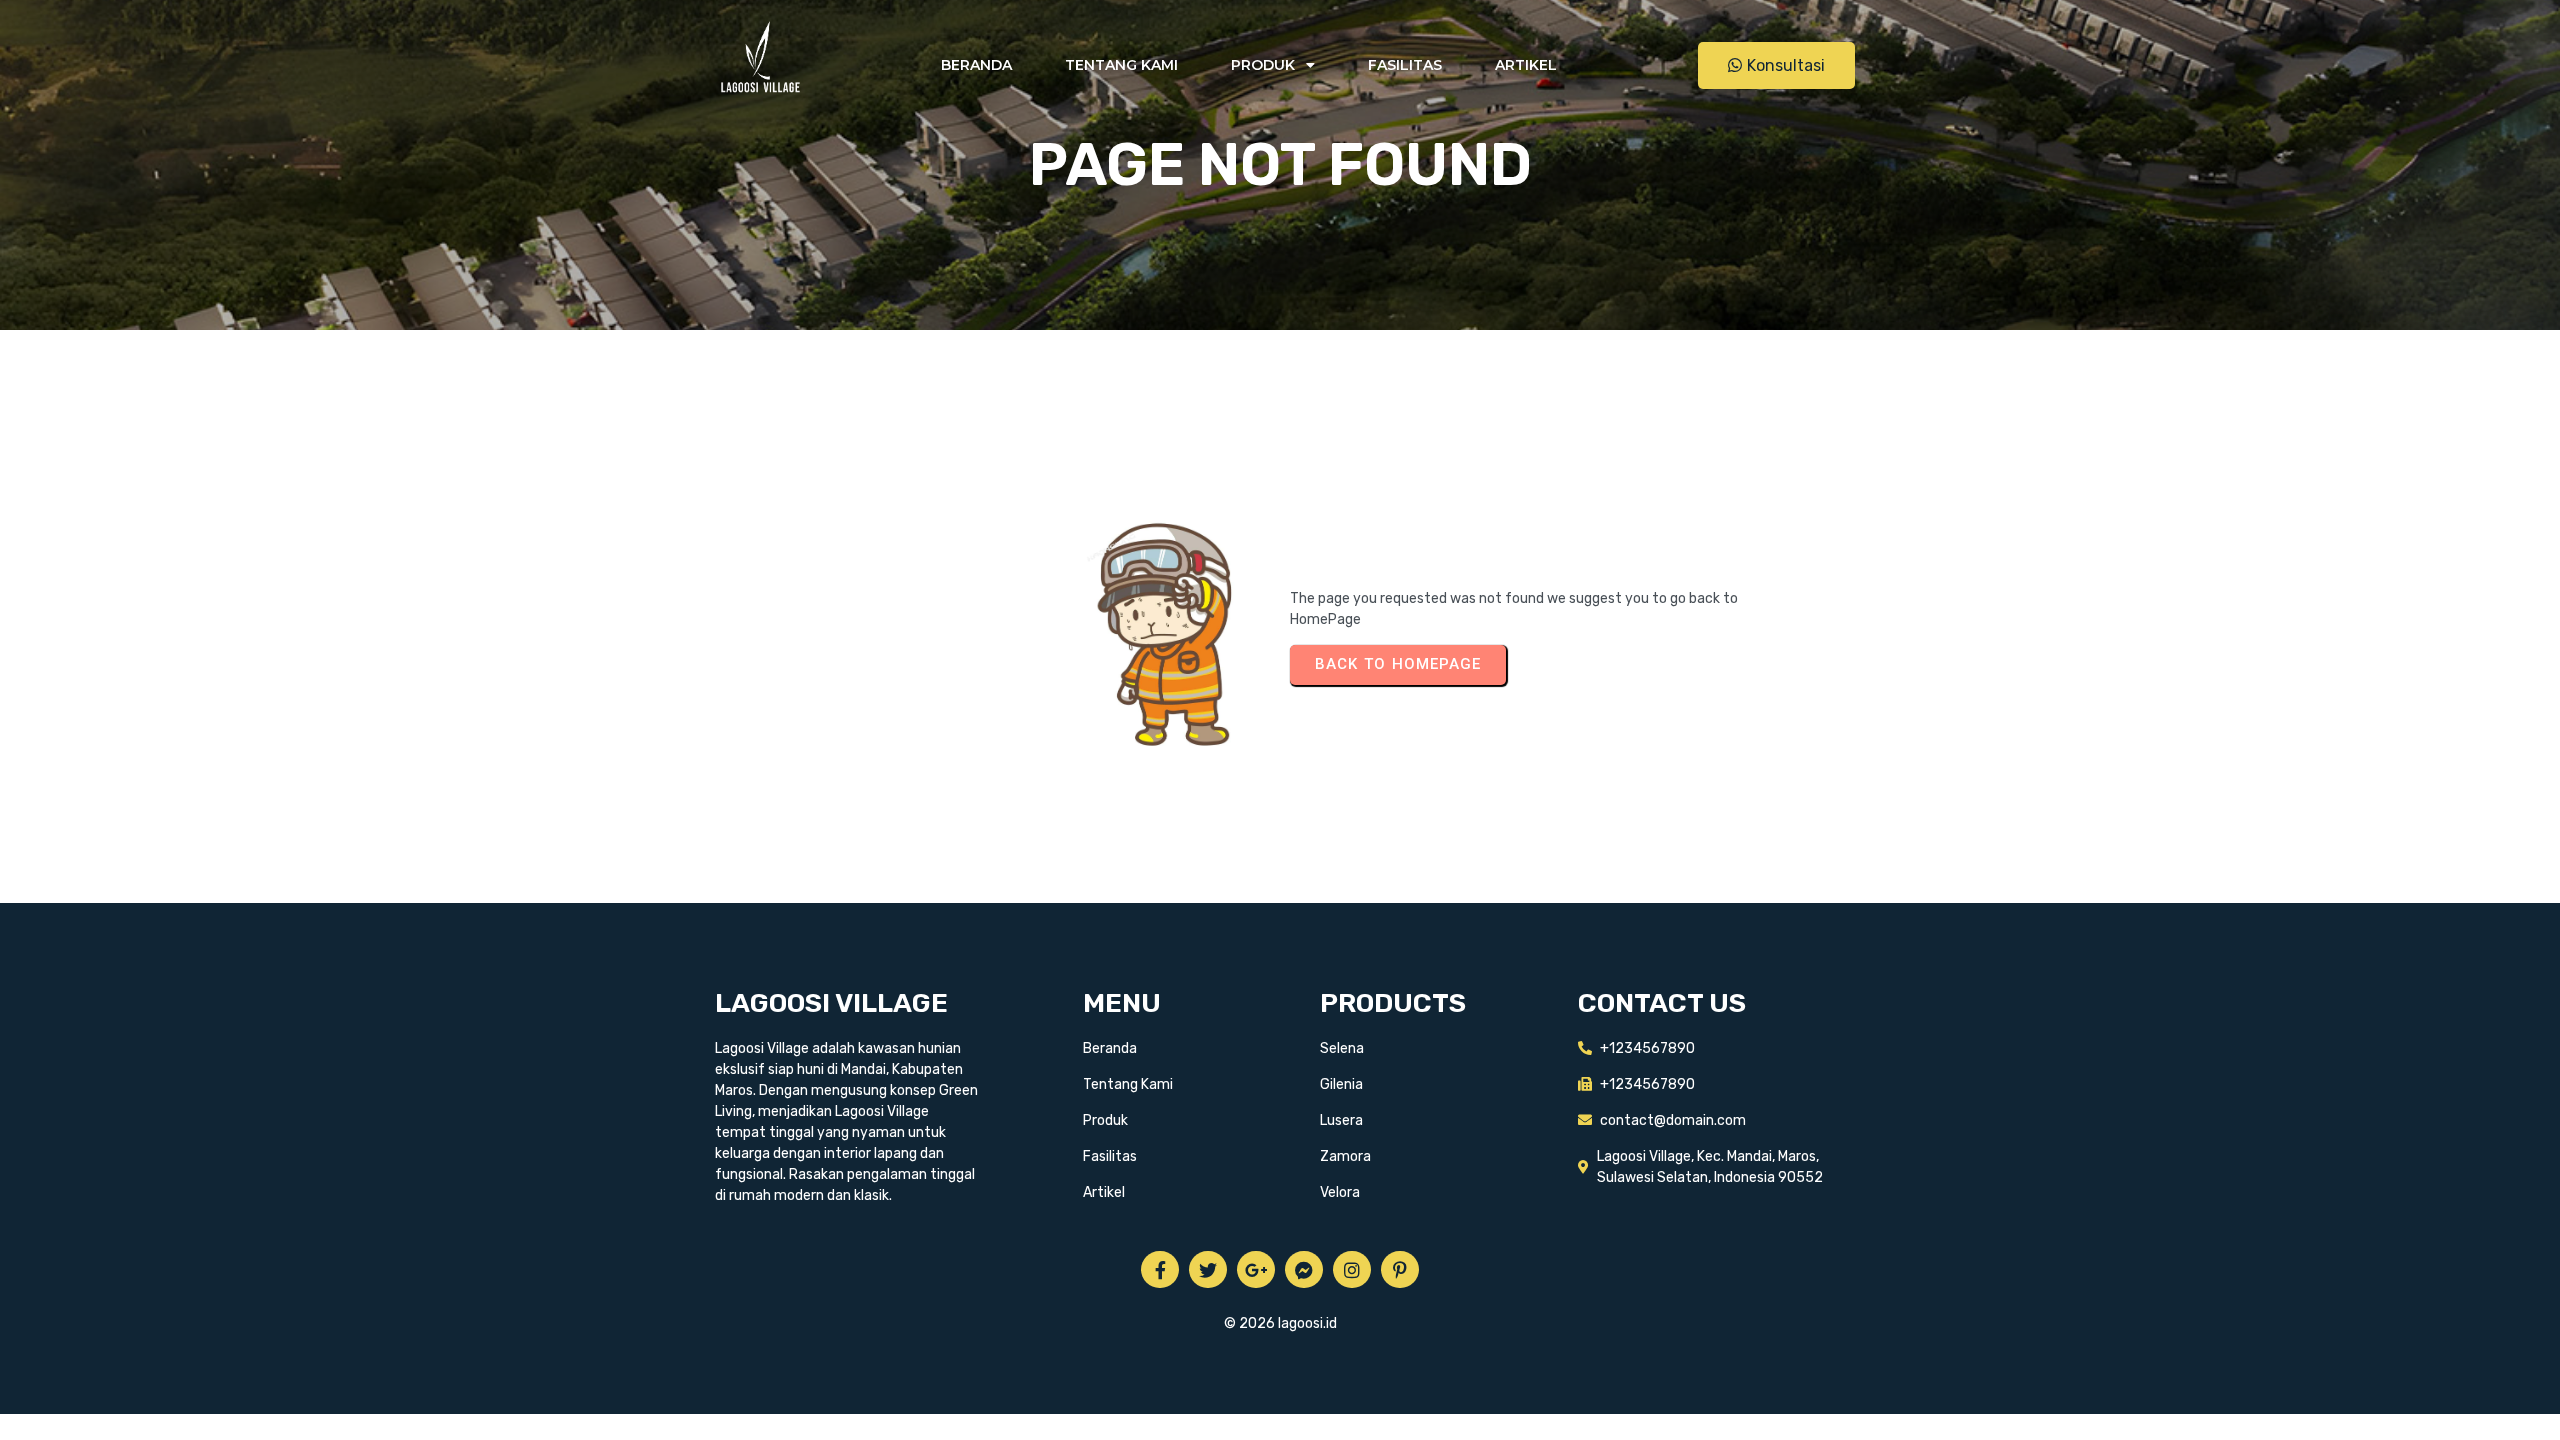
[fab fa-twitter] (1208, 1269)
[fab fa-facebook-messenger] (1304, 1269)
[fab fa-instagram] (1352, 1269)
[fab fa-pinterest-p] (1400, 1269)
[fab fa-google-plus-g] (1256, 1269)
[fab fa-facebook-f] (1160, 1269)
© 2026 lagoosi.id (1280, 1323)
